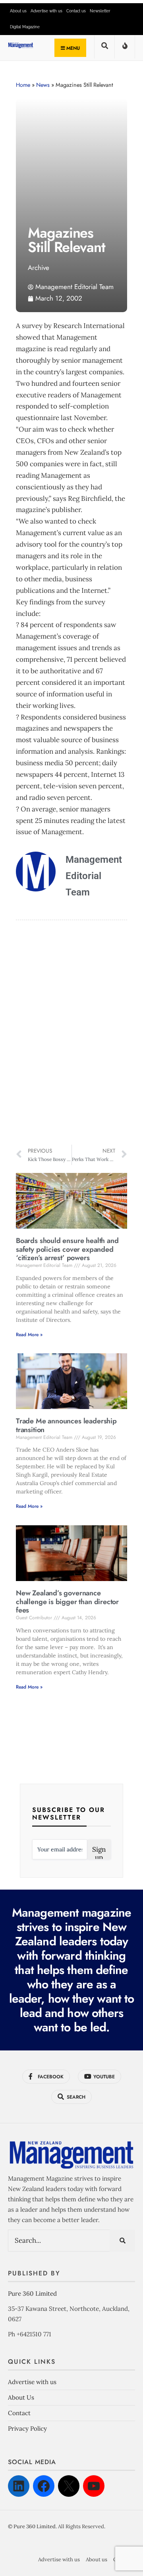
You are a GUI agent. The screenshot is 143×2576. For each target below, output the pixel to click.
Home (23, 85)
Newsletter (100, 11)
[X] (69, 2486)
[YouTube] (94, 2486)
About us (18, 11)
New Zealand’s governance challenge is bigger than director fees (67, 1602)
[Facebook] (44, 2486)
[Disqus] (71, 1034)
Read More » (29, 1335)
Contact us (76, 11)
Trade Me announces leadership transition (66, 1425)
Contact (19, 2413)
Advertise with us (46, 11)
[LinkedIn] (19, 2486)
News (43, 85)
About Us (21, 2397)
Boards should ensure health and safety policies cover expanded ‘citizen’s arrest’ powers (67, 1249)
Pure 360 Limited (32, 2294)
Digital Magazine (25, 27)
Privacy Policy (27, 2428)
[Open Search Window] (104, 48)
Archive (39, 268)
